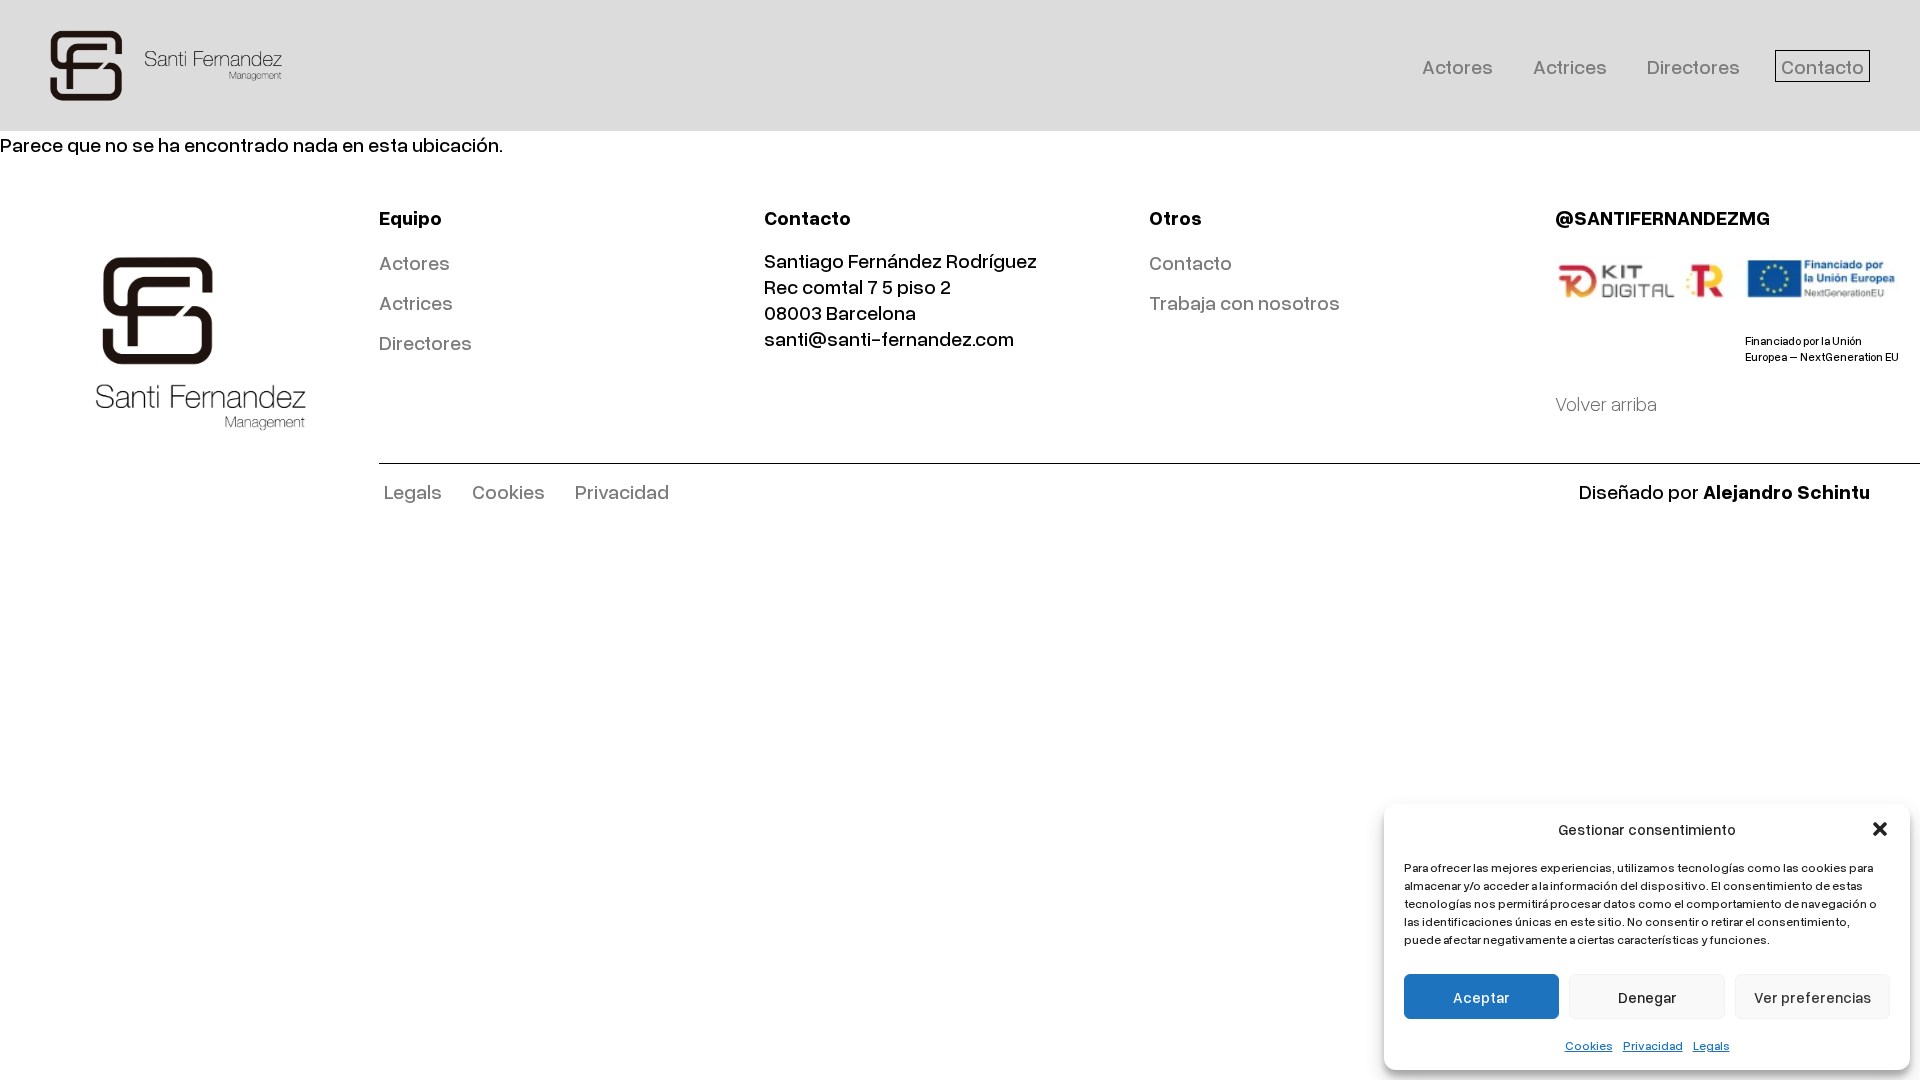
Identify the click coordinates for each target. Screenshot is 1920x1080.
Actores (1457, 66)
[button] (1880, 829)
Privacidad (1653, 1045)
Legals (1711, 1045)
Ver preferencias (1812, 997)
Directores (1693, 66)
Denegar (1647, 997)
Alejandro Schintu (1786, 491)
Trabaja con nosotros (1244, 302)
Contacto (1822, 66)
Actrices (1570, 66)
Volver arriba (1606, 403)
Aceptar (1481, 997)
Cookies (1589, 1045)
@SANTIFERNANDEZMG (1662, 217)
